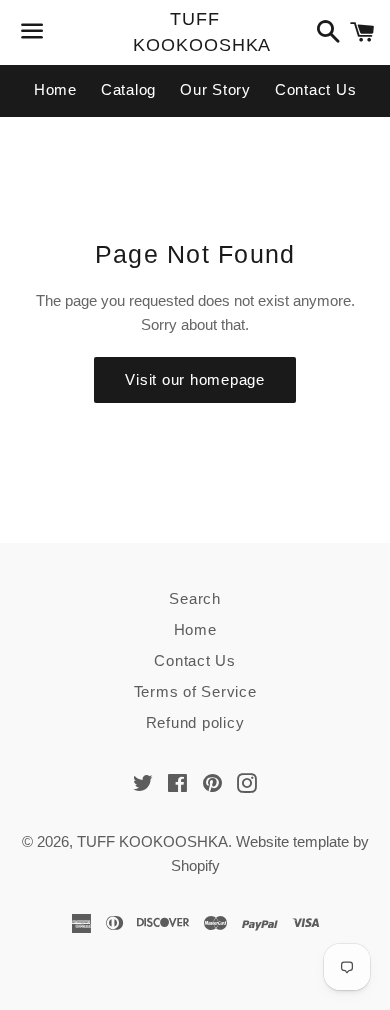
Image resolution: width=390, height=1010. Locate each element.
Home (55, 89)
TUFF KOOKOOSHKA (194, 31)
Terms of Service (195, 691)
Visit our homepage (195, 379)
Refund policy (195, 722)
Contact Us (316, 89)
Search (195, 598)
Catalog (128, 89)
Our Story (215, 89)
